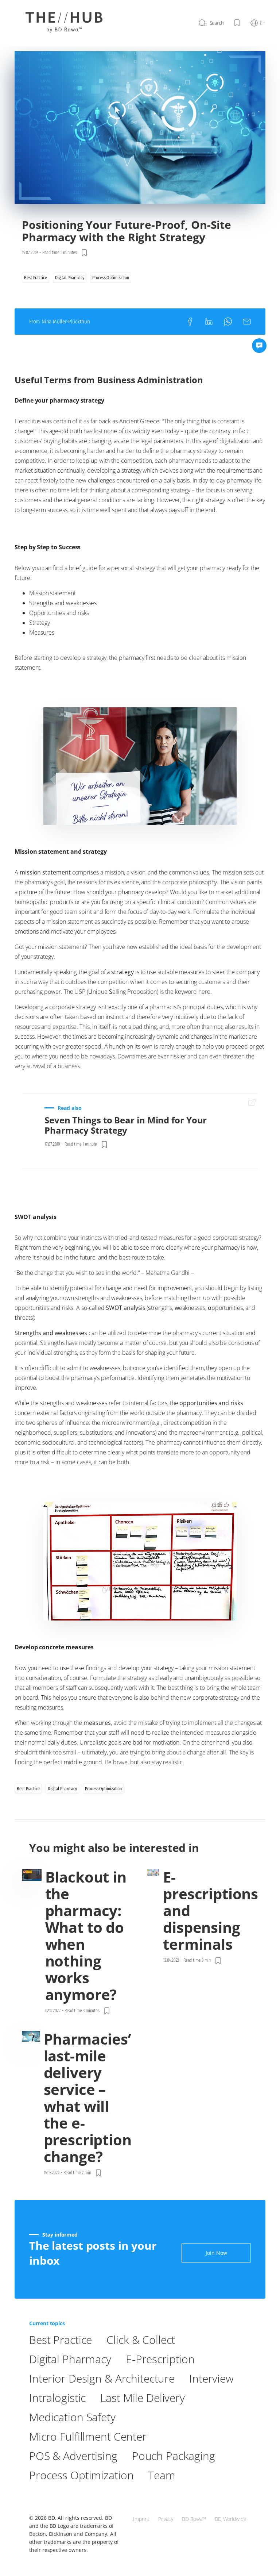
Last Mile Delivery (143, 2398)
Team (162, 2475)
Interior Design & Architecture (102, 2378)
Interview (211, 2378)
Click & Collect (141, 2340)
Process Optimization (81, 2475)
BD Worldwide (231, 2519)
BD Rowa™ (194, 2519)
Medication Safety (72, 2417)
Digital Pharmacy (70, 2359)
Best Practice (61, 2340)
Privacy (166, 2519)
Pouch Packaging (174, 2456)
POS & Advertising (73, 2456)
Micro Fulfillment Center (88, 2436)
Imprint (141, 2519)
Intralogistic (57, 2398)
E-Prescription (160, 2359)
